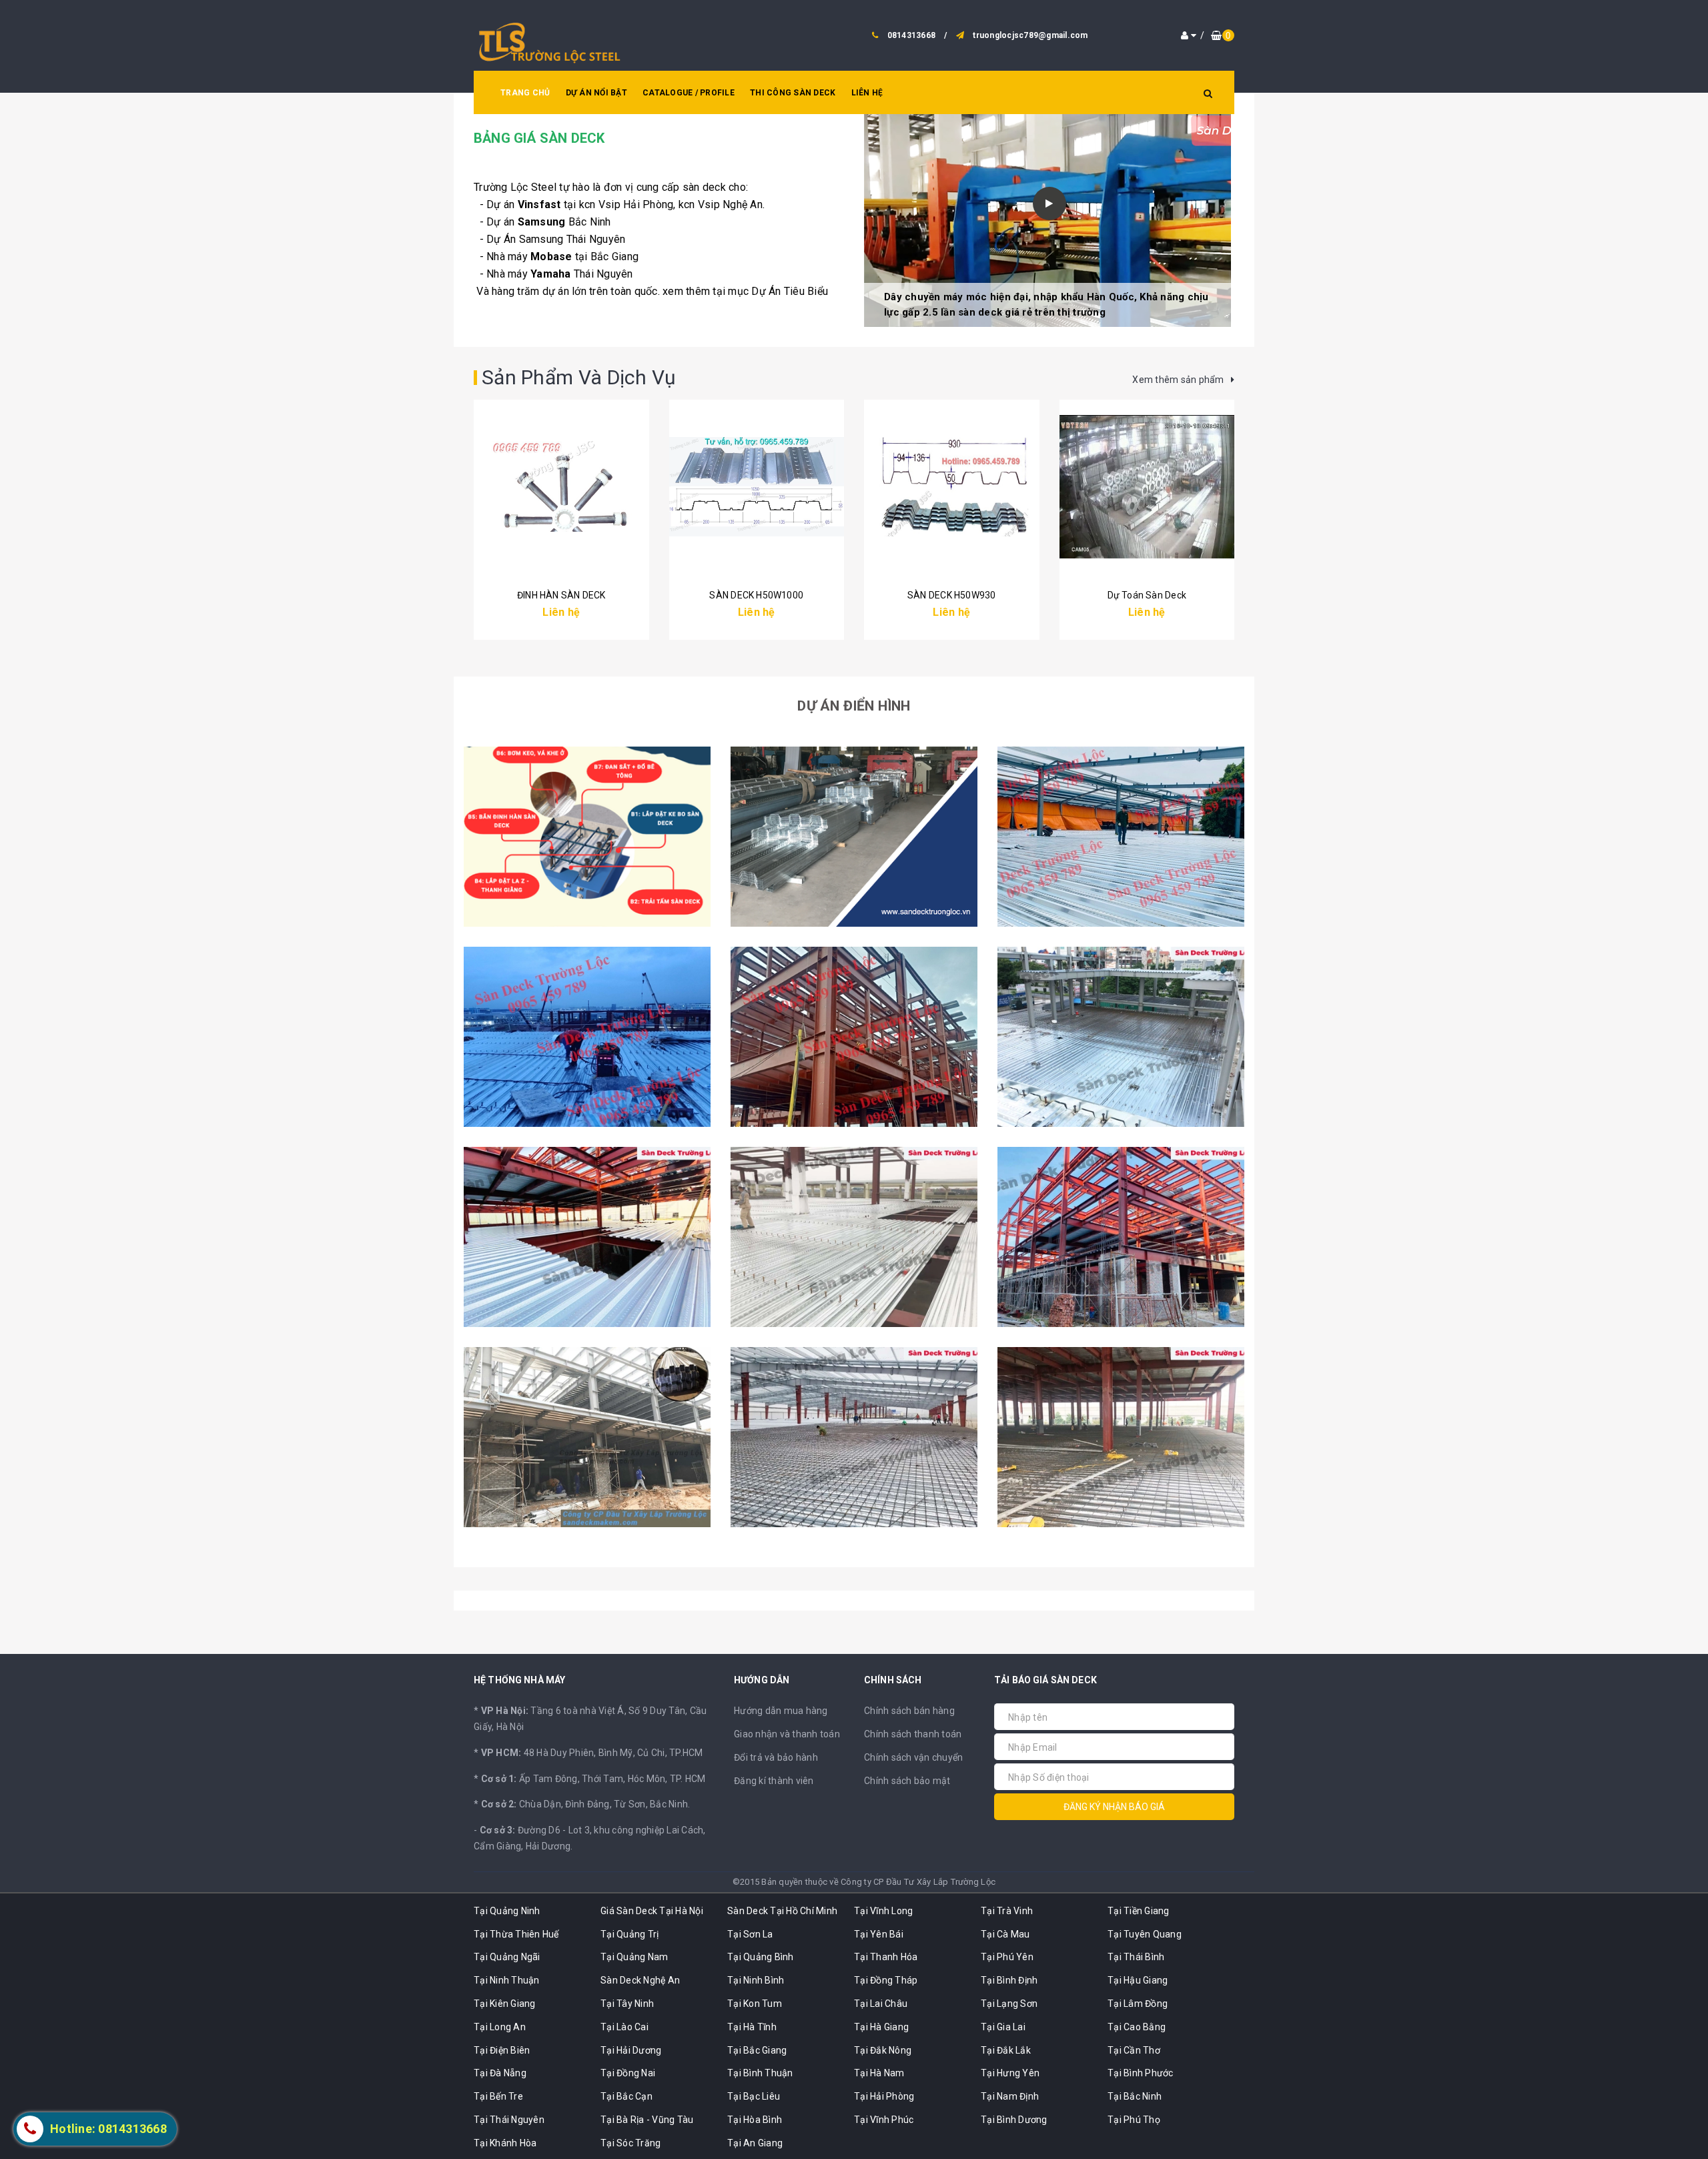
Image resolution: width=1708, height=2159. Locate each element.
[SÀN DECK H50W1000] (757, 486)
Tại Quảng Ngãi (507, 1957)
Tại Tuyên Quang (1145, 1934)
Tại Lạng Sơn (1009, 2004)
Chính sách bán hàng (909, 1711)
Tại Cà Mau (1005, 1934)
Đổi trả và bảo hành (776, 1757)
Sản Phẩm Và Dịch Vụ (579, 377)
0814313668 (912, 35)
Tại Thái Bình (1136, 1957)
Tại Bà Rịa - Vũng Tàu (647, 2120)
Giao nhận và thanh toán (787, 1734)
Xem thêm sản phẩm (1179, 380)
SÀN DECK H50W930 (951, 595)
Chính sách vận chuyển (913, 1757)
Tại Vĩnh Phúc (884, 2120)
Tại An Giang (755, 2143)
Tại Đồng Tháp (886, 1980)
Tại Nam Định (1010, 2096)
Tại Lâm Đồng (1138, 2004)
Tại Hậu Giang (1138, 1980)
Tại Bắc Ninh (1135, 2096)
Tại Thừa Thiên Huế (516, 1934)
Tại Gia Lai (1003, 2027)
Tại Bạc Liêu (754, 2096)
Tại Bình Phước (1141, 2073)
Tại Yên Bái (879, 1934)
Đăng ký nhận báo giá (1114, 1807)
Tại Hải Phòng (884, 2096)
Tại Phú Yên (1007, 1957)
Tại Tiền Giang (1139, 1911)
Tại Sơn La (750, 1934)
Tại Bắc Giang (757, 2050)
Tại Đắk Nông (883, 2050)
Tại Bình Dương (1014, 2120)
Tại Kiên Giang (505, 2004)
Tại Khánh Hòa (505, 2143)
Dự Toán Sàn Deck (1147, 595)
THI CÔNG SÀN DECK (793, 93)
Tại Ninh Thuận (507, 1980)
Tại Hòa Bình (755, 2120)
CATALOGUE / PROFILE (689, 93)
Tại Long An (500, 2027)
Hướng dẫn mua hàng (781, 1711)
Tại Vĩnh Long (883, 1911)
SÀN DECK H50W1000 (756, 595)
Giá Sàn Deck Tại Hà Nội (652, 1911)
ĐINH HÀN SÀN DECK (561, 595)
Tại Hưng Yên (1010, 2073)
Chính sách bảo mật (907, 1781)
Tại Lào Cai (624, 2027)
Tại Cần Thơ (1134, 2050)
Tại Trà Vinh (1007, 1911)
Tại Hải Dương (631, 2050)
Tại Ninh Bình (756, 1980)
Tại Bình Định (1009, 1980)
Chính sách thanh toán (913, 1734)
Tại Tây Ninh (627, 2004)
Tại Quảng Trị (629, 1934)
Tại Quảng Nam (634, 1957)
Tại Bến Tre (498, 2096)
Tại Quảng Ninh (507, 1911)
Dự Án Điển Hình (854, 706)
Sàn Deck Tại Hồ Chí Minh (782, 1911)
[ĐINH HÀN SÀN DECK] (561, 486)
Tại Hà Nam (879, 2073)
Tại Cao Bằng (1137, 2027)
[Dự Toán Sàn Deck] (1147, 486)
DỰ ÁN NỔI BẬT (596, 93)
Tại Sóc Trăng (630, 2143)
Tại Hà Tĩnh (752, 2027)
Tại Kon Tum (755, 2004)
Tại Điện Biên (502, 2050)
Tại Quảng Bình (761, 1957)
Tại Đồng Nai (628, 2073)
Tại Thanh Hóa (886, 1957)
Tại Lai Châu (881, 2004)
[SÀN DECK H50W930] (952, 486)
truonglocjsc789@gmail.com (1030, 35)
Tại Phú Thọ (1134, 2120)
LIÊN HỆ (867, 93)
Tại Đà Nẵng (500, 2073)
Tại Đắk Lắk (1006, 2050)
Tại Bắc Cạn (626, 2096)
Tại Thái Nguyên (509, 2120)
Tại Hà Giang (881, 2027)
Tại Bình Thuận (760, 2073)
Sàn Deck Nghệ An (640, 1980)
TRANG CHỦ (525, 93)
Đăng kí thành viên (774, 1781)
